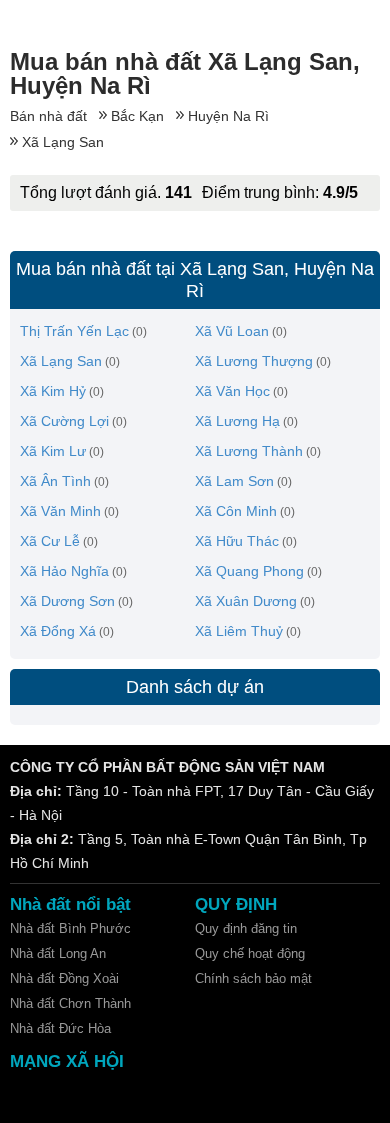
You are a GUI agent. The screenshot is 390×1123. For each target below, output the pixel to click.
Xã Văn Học (232, 391)
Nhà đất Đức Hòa (60, 1028)
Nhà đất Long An (58, 953)
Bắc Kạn (137, 116)
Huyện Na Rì (228, 116)
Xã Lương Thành (249, 451)
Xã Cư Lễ (50, 541)
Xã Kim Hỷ (53, 391)
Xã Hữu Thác (237, 541)
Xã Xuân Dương (246, 601)
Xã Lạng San (63, 142)
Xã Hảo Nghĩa (64, 571)
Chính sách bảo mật (253, 978)
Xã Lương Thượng (254, 361)
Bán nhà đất (48, 116)
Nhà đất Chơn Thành (70, 1003)
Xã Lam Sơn (234, 481)
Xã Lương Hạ (237, 421)
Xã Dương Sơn (67, 601)
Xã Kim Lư (53, 451)
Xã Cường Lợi (64, 421)
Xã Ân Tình (55, 481)
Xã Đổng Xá (58, 631)
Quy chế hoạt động (250, 953)
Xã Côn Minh (236, 511)
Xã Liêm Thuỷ (239, 631)
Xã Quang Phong (249, 571)
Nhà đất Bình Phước (70, 928)
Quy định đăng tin (246, 928)
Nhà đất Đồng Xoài (64, 978)
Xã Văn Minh (60, 511)
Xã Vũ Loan (232, 331)
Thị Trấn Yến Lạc (74, 331)
